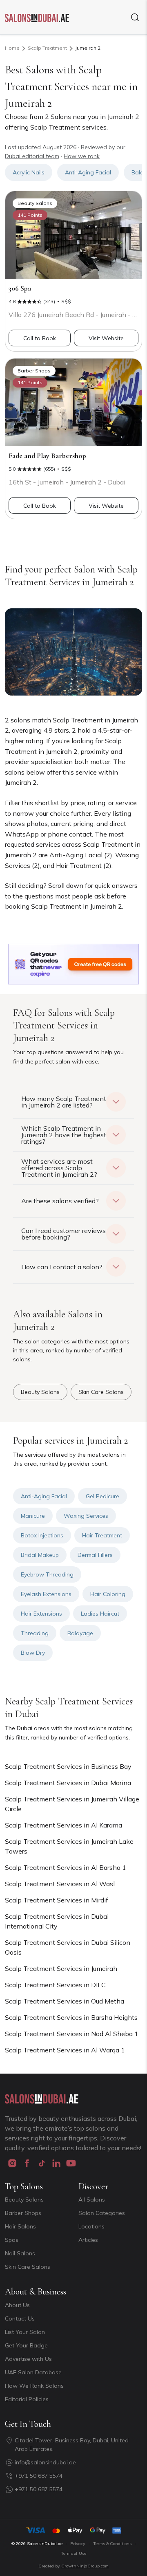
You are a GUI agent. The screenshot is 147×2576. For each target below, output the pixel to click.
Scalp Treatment (47, 48)
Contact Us (20, 2318)
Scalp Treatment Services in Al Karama (63, 1825)
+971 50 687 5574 (39, 2476)
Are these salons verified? (60, 1201)
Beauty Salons (24, 2200)
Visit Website (106, 338)
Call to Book (40, 338)
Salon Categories (102, 2213)
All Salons (92, 2200)
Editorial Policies (27, 2399)
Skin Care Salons (28, 2267)
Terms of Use (73, 2553)
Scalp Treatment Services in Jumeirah (61, 1968)
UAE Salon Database (33, 2372)
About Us (17, 2305)
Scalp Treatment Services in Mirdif (57, 1900)
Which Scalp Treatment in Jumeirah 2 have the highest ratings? (64, 1135)
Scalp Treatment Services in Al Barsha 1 (66, 1867)
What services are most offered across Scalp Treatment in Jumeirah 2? (59, 1168)
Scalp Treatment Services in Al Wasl (60, 1884)
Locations (91, 2226)
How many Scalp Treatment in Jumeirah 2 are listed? (64, 1102)
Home (12, 48)
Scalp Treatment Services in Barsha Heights (71, 2017)
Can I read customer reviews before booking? (63, 1234)
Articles (88, 2240)
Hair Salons (20, 2226)
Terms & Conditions (112, 2544)
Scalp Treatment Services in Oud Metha (65, 2001)
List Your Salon (25, 2332)
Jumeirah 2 (88, 48)
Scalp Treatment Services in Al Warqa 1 (65, 2050)
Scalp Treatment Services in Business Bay (68, 1766)
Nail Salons (20, 2253)
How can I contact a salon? (62, 1267)
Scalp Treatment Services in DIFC (55, 1985)
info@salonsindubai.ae (45, 2462)
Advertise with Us (28, 2359)
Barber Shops (23, 2213)
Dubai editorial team (32, 156)
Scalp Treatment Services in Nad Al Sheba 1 (72, 2034)
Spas (12, 2240)
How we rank (82, 156)
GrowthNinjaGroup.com (85, 2566)
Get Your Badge (26, 2345)
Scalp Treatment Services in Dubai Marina (68, 1783)
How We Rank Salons (34, 2386)
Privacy (78, 2544)
